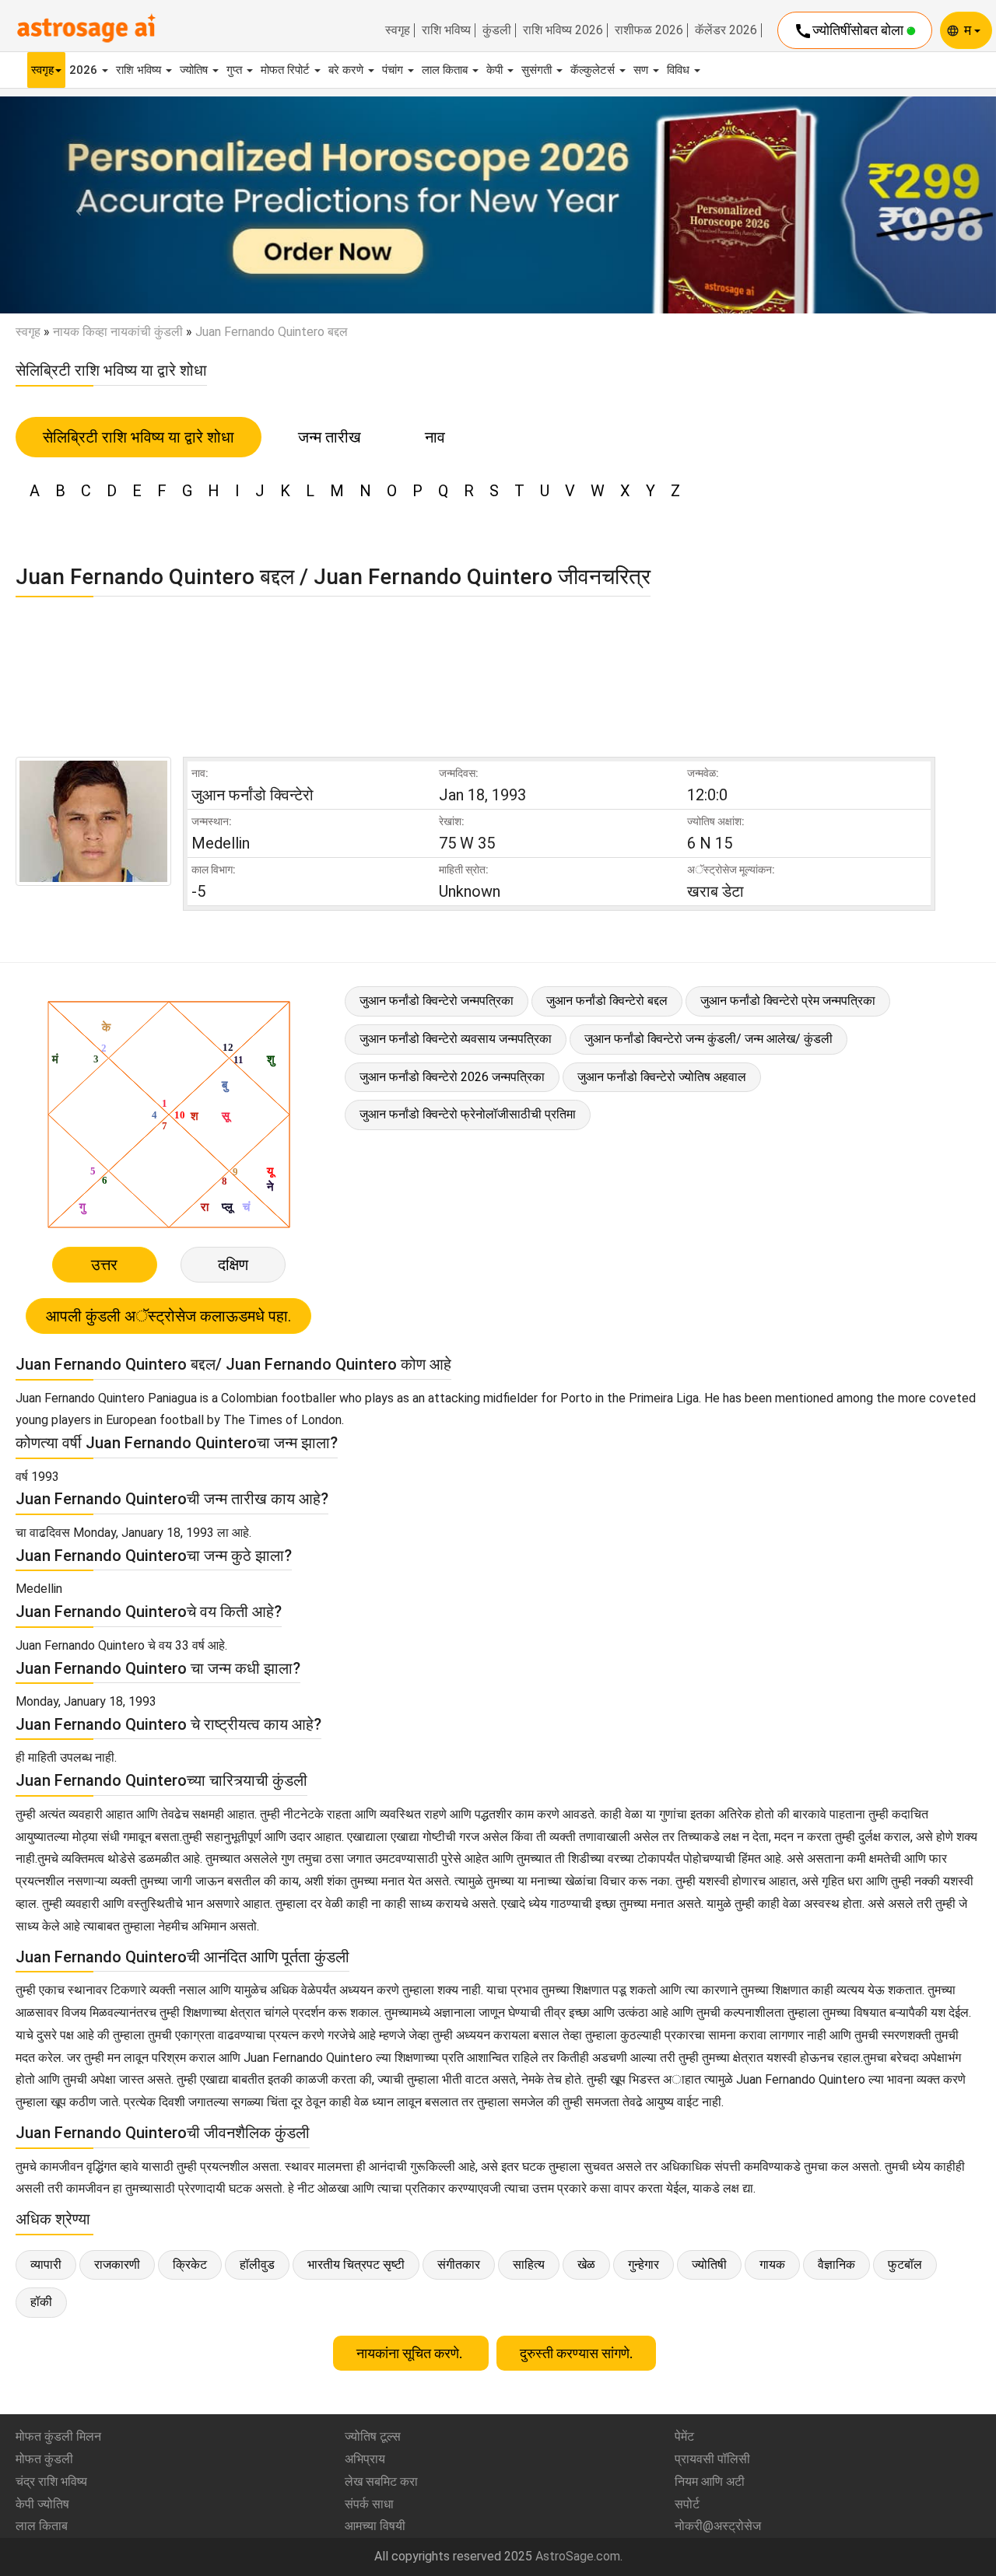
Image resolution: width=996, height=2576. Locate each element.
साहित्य (529, 2264)
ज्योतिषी (709, 2264)
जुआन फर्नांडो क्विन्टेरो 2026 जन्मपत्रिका (452, 1077)
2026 (85, 70)
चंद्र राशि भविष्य (51, 2481)
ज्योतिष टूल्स (373, 2436)
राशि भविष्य (446, 30)
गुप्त (236, 70)
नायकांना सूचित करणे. (411, 2353)
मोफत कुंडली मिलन (58, 2436)
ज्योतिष (195, 70)
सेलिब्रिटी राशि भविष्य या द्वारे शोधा (139, 437)
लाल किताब (446, 70)
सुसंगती (538, 70)
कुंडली (497, 30)
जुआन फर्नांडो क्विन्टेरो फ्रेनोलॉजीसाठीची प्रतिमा (468, 1114)
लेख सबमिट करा (381, 2481)
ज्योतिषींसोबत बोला (850, 31)
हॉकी (41, 2302)
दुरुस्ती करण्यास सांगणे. (576, 2353)
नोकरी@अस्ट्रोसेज (718, 2526)
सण (642, 70)
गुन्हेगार (644, 2264)
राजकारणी (117, 2264)
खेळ (586, 2264)
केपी (496, 70)
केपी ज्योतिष (42, 2504)
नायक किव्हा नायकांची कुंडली (118, 332)
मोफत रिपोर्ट (287, 70)
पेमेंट (684, 2436)
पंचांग (394, 70)
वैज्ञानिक (836, 2264)
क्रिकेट (190, 2264)
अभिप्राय (365, 2459)
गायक (772, 2264)
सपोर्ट (687, 2504)
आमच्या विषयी (375, 2526)
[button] (75, 205)
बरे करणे (347, 70)
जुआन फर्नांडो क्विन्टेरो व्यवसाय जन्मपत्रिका (456, 1039)
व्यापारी (46, 2264)
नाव (435, 437)
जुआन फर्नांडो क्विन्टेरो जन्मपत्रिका (437, 1001)
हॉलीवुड (257, 2264)
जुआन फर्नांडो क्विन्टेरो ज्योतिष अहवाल (662, 1077)
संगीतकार (459, 2264)
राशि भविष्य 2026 (563, 30)
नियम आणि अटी (710, 2481)
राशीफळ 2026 (649, 30)
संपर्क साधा (369, 2504)
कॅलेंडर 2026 (726, 30)
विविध (680, 70)
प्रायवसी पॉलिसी (712, 2459)
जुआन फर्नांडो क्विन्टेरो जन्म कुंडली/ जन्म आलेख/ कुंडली (708, 1039)
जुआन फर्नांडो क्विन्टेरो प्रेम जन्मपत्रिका (788, 1001)
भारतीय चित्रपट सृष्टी (356, 2264)
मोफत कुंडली (44, 2459)
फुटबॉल (905, 2264)
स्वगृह (398, 30)
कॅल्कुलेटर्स (594, 70)
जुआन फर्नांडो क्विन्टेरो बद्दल (607, 1001)
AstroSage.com (578, 2556)
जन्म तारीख (330, 437)
